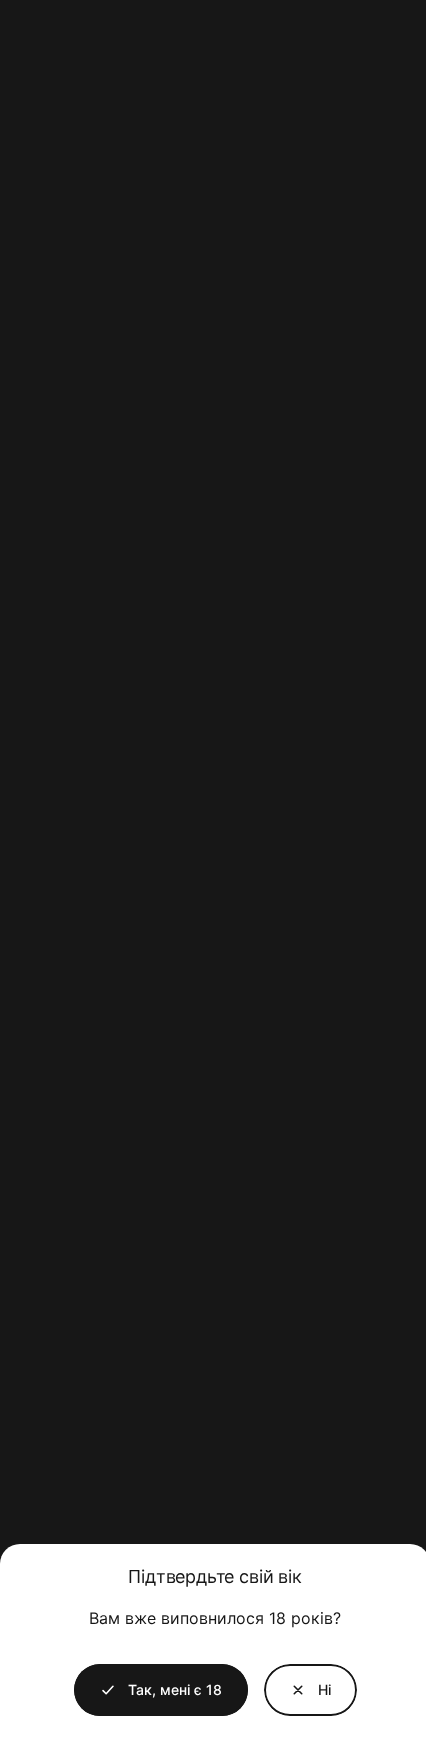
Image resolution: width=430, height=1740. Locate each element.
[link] (310, 1690)
